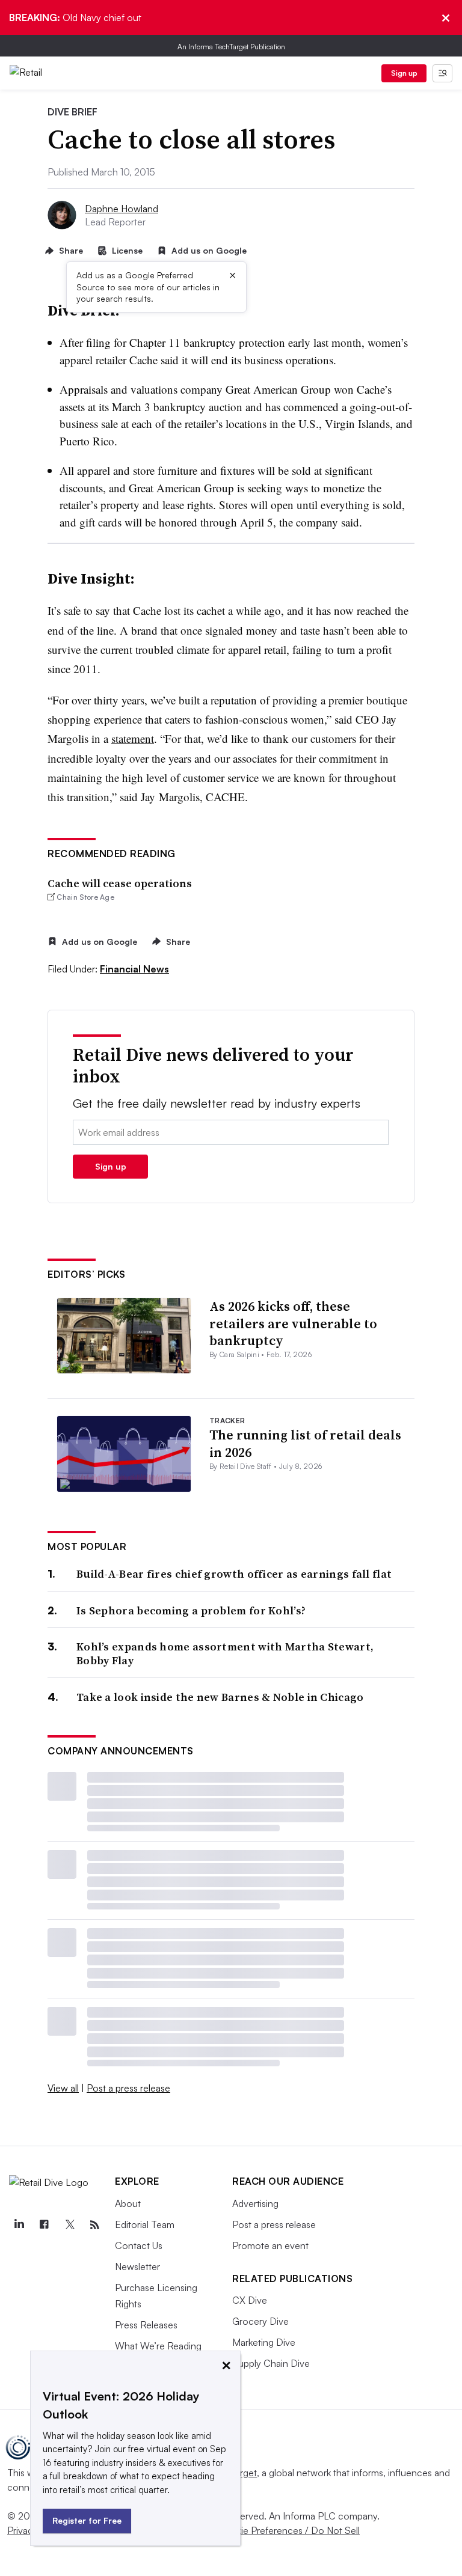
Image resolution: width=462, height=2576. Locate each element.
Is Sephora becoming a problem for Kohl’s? (191, 1610)
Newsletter (137, 2266)
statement (133, 738)
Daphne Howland (122, 209)
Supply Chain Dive (271, 2363)
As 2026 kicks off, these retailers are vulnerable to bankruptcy (293, 1323)
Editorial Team (145, 2224)
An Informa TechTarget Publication (231, 47)
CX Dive (250, 2300)
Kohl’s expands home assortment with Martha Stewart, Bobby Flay (225, 1654)
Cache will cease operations (120, 883)
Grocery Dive (260, 2321)
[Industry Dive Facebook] (44, 2225)
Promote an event (270, 2245)
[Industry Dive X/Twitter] (69, 2225)
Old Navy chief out (75, 17)
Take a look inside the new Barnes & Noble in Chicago (220, 1697)
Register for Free (87, 2520)
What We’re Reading (158, 2346)
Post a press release (128, 2088)
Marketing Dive (264, 2342)
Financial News (134, 969)
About (128, 2203)
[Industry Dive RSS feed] (94, 2225)
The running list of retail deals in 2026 (305, 1443)
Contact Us (139, 2245)
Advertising (255, 2203)
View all (63, 2088)
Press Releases (146, 2325)
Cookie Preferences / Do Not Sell (289, 2530)
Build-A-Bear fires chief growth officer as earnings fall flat (234, 1574)
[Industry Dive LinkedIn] (19, 2225)
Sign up (404, 73)
